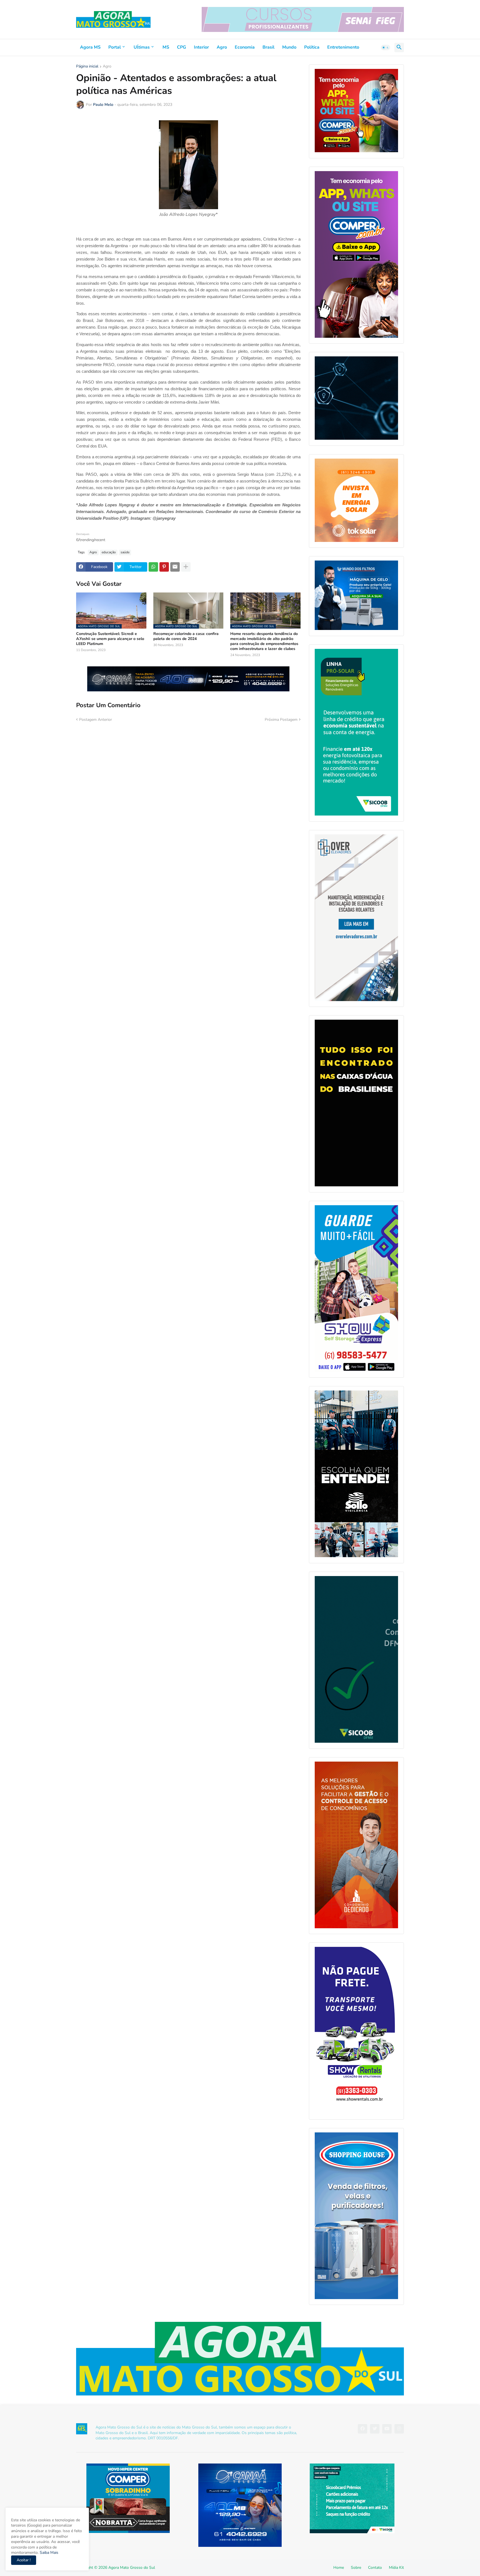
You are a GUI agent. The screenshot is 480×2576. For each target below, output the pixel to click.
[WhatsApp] (153, 567)
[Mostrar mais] (186, 567)
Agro (222, 47)
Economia (245, 47)
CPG (182, 47)
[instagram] (399, 2429)
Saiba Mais (48, 2553)
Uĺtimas (142, 47)
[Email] (175, 567)
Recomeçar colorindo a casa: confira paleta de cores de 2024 (186, 636)
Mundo (289, 47)
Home (339, 2568)
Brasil (268, 47)
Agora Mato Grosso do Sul (132, 2568)
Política (312, 47)
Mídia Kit (396, 2568)
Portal (115, 47)
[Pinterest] (164, 567)
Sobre (356, 2568)
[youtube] (387, 2429)
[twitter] (375, 2429)
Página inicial (87, 67)
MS (166, 47)
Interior (201, 47)
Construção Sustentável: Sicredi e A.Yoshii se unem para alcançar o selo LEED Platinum (110, 639)
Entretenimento (343, 47)
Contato (375, 2568)
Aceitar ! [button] (24, 2560)
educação (109, 552)
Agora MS (90, 47)
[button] (386, 47)
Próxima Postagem (281, 720)
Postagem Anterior (96, 720)
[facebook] (362, 2429)
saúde (125, 552)
